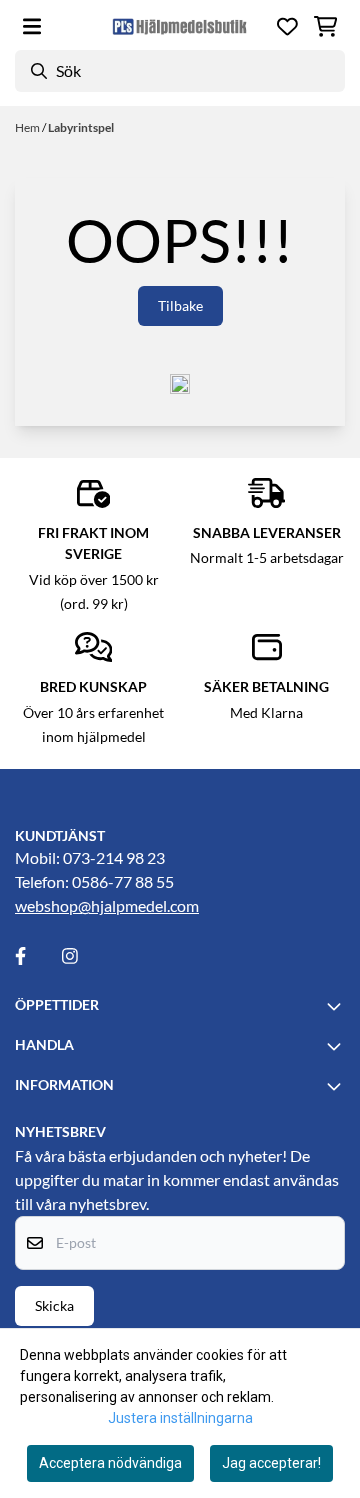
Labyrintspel (81, 127)
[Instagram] (84, 956)
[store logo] (180, 26)
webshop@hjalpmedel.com (107, 905)
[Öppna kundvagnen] (325, 26)
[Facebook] (37, 956)
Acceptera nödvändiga (110, 1463)
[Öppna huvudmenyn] (32, 26)
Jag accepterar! (271, 1463)
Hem (28, 127)
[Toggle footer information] (337, 1006)
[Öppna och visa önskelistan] (287, 26)
